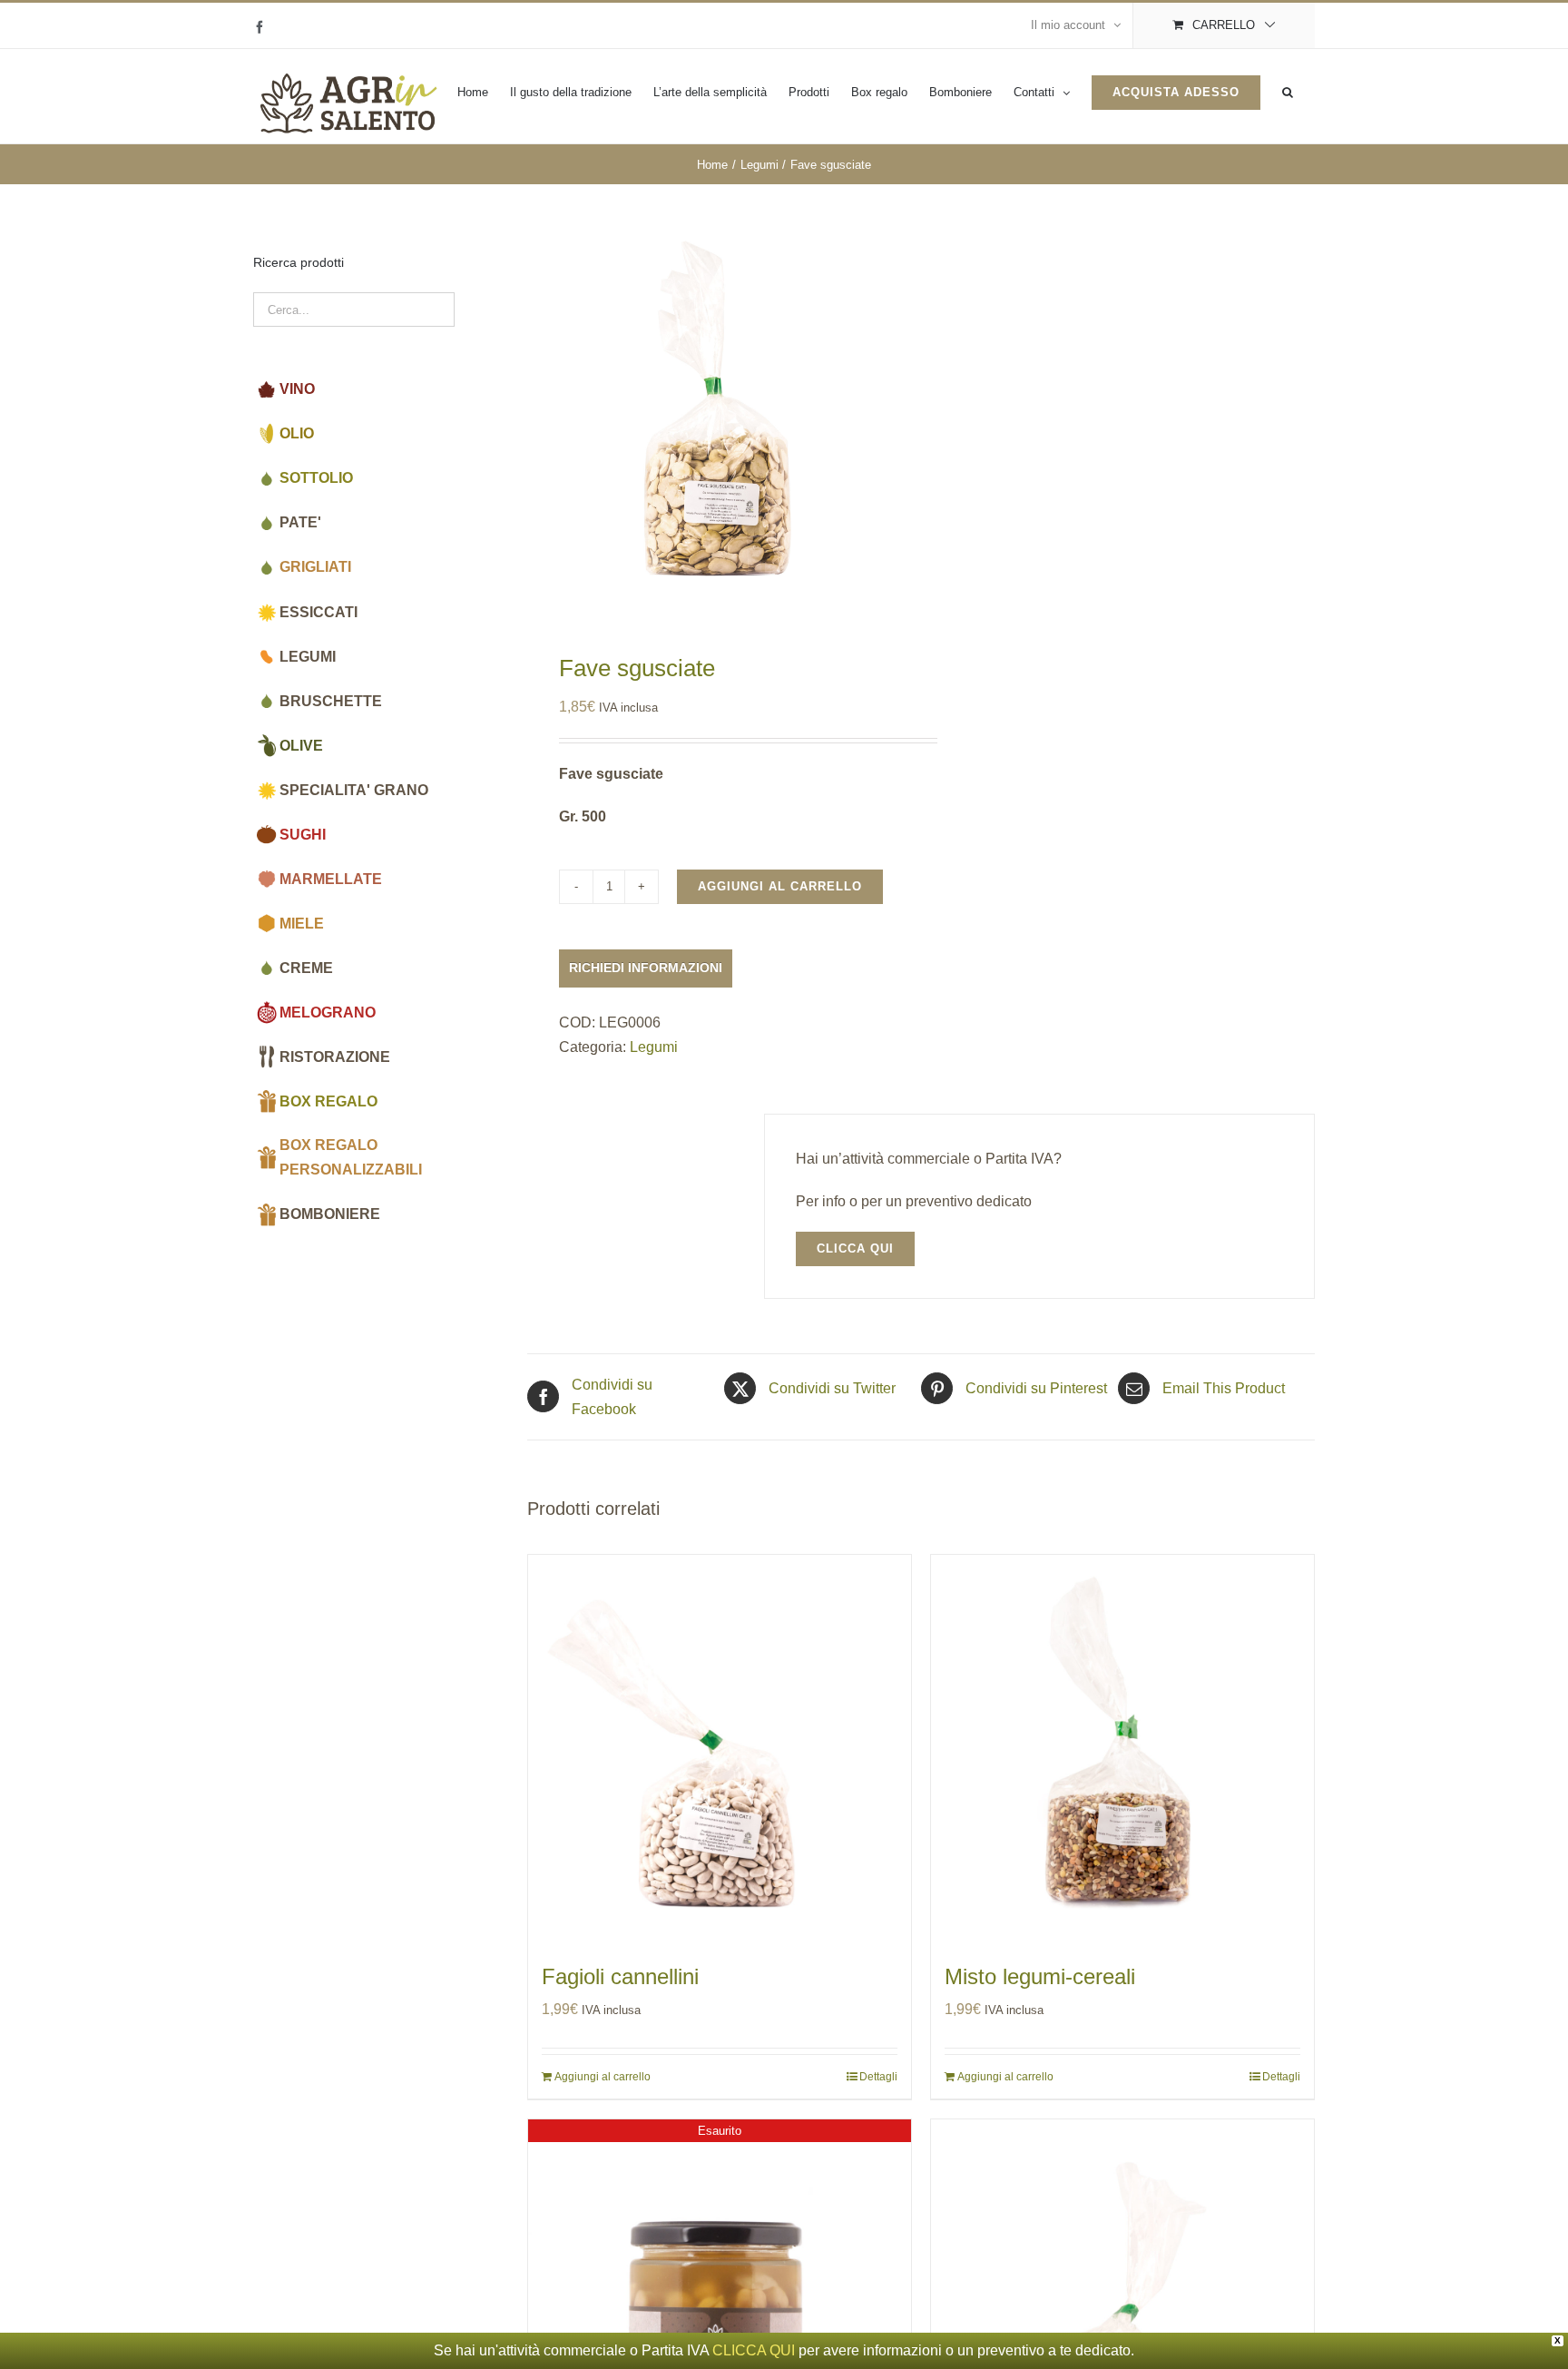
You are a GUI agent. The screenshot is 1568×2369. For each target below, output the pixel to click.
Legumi (654, 1047)
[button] (1288, 92)
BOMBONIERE (330, 1214)
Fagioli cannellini (620, 1976)
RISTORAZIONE (335, 1057)
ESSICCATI (318, 612)
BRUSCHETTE (331, 701)
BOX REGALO (328, 1101)
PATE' (300, 522)
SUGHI (303, 835)
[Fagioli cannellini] (720, 1746)
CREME (306, 968)
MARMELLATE (331, 879)
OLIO (297, 433)
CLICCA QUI (754, 2350)
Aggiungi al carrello (780, 886)
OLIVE (301, 746)
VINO (297, 389)
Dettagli (878, 2077)
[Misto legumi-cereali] (1122, 1746)
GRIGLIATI (315, 567)
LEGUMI (308, 657)
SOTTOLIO (316, 478)
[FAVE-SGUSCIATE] (716, 418)
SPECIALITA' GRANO (354, 790)
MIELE (302, 924)
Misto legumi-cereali (1040, 1976)
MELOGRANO (328, 1012)
